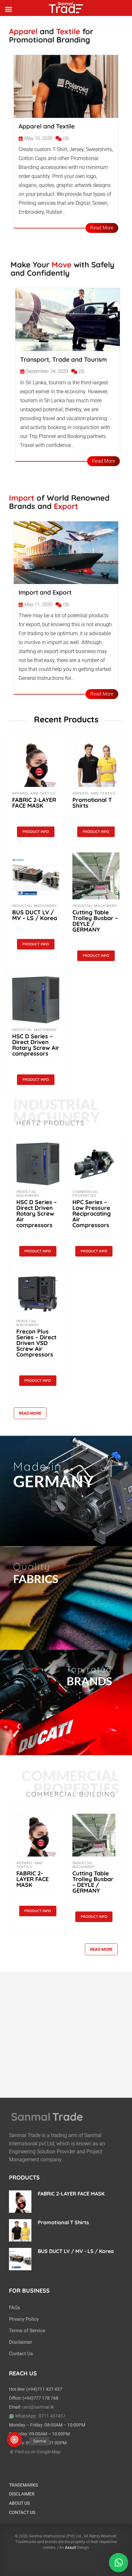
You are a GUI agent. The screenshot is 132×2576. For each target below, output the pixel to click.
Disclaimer (21, 2342)
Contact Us (21, 2354)
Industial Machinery (35, 906)
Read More (102, 228)
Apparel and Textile (47, 126)
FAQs (15, 2308)
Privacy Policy (24, 2319)
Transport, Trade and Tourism (63, 359)
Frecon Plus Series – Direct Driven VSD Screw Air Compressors (36, 1343)
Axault (71, 2548)
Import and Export (45, 592)
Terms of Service (27, 2331)
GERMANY (54, 1481)
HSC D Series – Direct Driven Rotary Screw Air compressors (36, 1045)
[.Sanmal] (14, 2440)
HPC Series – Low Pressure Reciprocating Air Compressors (91, 1214)
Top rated (89, 1669)
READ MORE (30, 1413)
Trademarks (23, 2485)
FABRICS (36, 1579)
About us (19, 2503)
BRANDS (89, 1681)
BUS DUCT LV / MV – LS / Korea (35, 915)
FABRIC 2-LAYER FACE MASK (34, 803)
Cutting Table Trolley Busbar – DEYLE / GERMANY (95, 921)
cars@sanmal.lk (38, 2407)
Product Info (36, 832)
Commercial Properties (85, 1194)
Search (87, 15)
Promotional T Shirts (92, 803)
